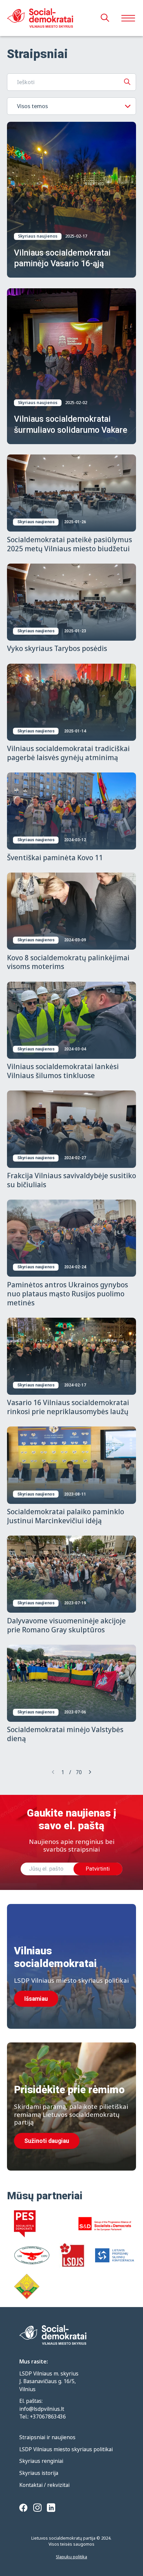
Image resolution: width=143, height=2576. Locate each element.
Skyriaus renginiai (41, 2461)
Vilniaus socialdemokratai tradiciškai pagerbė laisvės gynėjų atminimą (68, 753)
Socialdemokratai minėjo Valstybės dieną (65, 1734)
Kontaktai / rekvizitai (44, 2485)
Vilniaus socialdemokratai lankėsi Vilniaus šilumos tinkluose (63, 1071)
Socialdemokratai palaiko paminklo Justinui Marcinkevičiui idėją (66, 1516)
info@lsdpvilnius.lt (42, 2409)
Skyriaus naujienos (38, 236)
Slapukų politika (71, 2557)
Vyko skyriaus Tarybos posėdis (57, 648)
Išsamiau (36, 1999)
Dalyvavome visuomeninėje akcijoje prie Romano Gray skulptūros (66, 1625)
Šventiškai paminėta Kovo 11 (55, 858)
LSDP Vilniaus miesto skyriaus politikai (66, 2449)
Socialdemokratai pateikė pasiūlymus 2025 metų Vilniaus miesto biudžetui (70, 544)
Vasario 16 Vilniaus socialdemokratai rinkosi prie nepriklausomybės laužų (68, 1407)
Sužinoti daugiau (47, 2141)
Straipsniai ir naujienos (47, 2437)
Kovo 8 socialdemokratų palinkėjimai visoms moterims (68, 962)
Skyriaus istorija (39, 2473)
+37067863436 (48, 2417)
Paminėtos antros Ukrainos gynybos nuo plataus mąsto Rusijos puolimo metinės (68, 1294)
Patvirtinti (98, 1869)
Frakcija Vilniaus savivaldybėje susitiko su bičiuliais (71, 1180)
